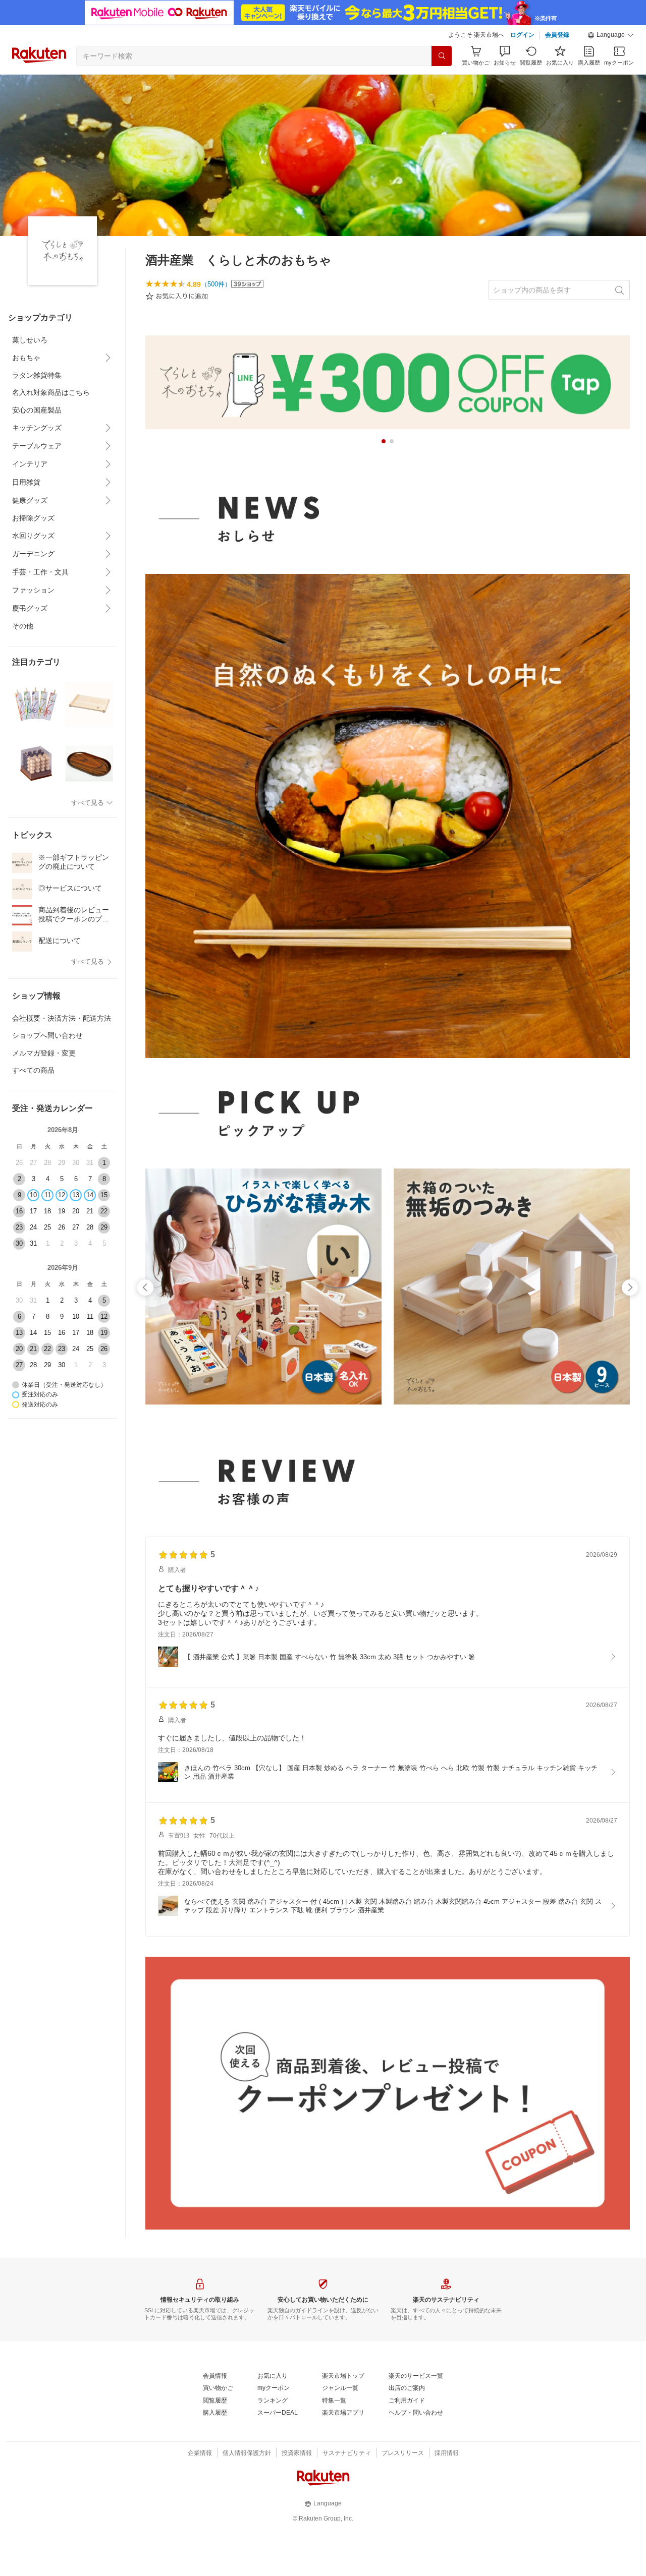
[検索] (442, 56)
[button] (611, 35)
